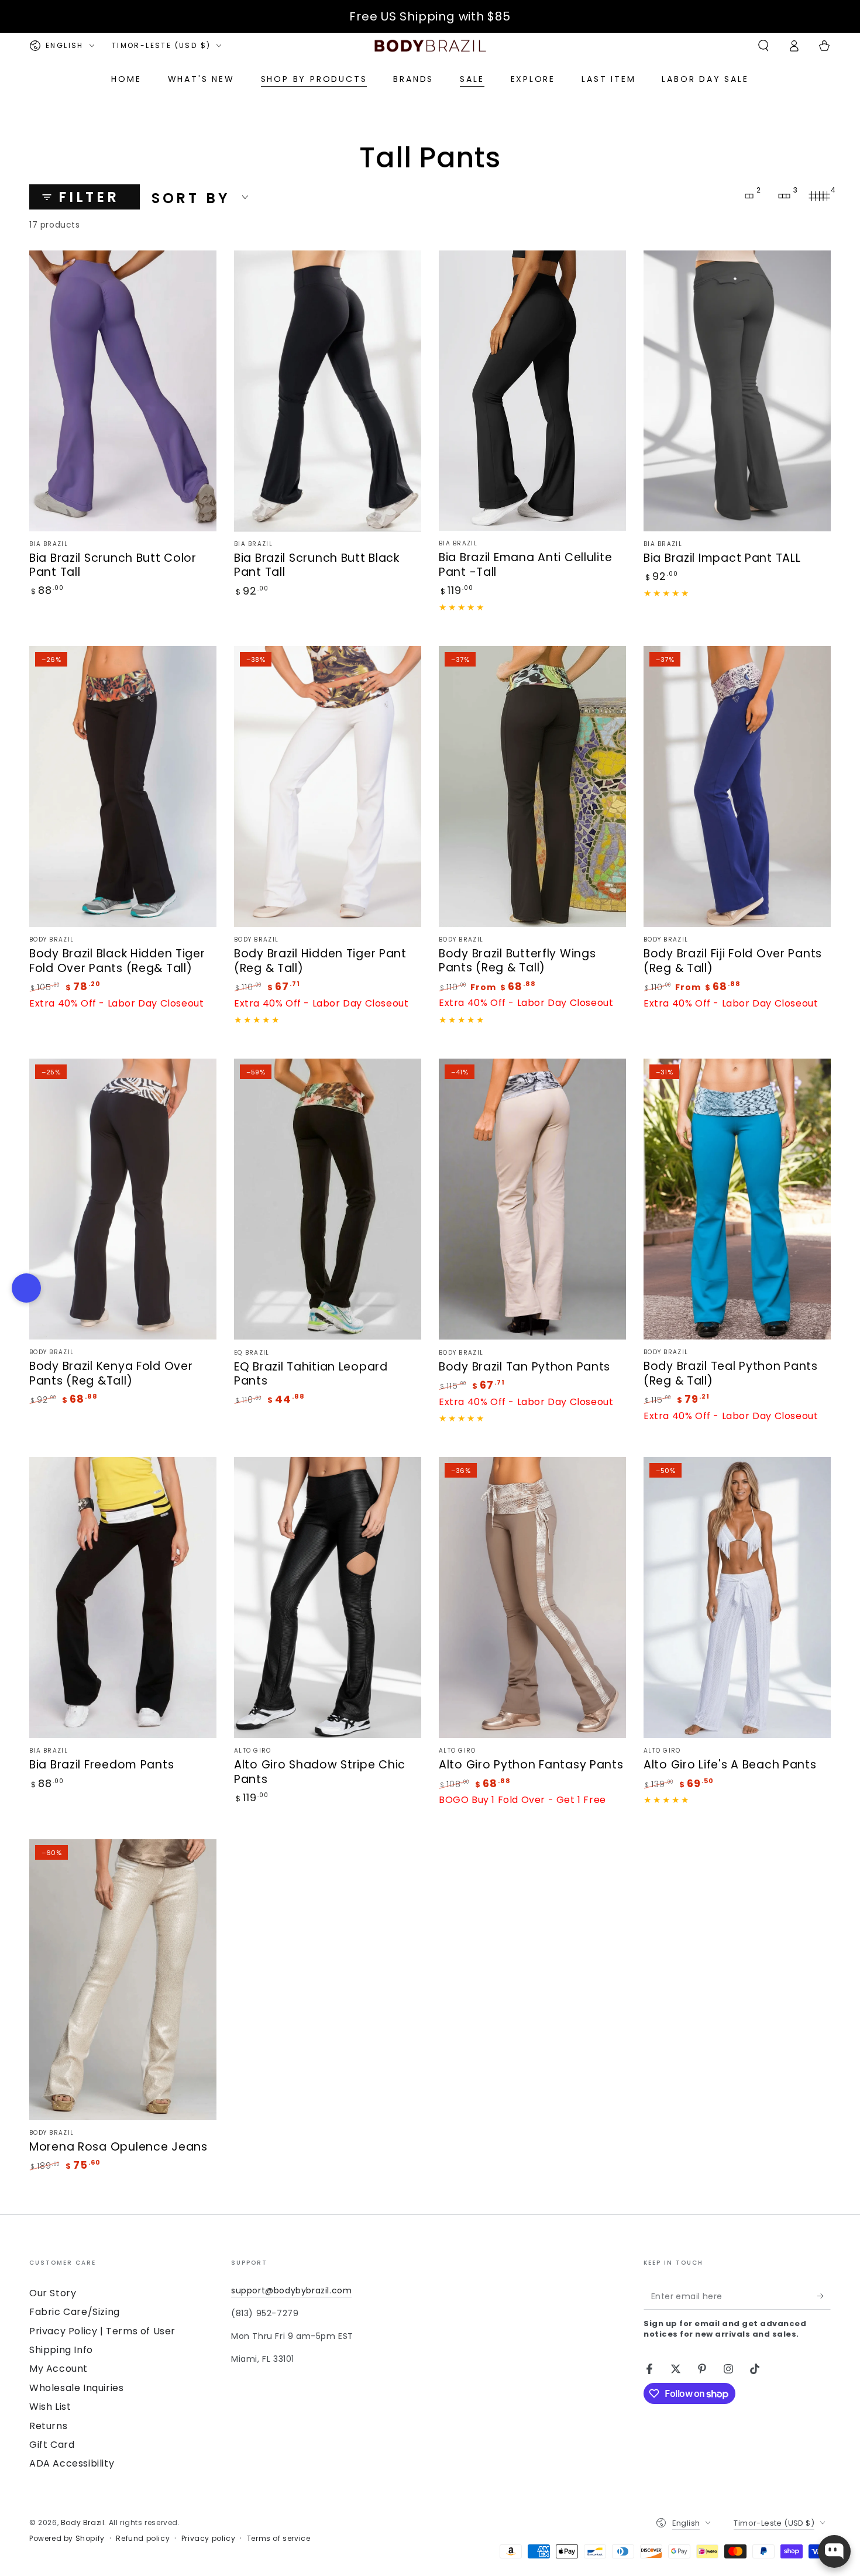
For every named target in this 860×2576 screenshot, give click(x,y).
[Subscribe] (824, 2296)
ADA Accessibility (72, 2463)
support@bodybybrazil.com (291, 2290)
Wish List (50, 2407)
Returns (48, 2426)
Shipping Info (61, 2350)
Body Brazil (83, 2522)
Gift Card (52, 2445)
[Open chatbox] (834, 2551)
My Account (59, 2369)
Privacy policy (208, 2539)
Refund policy (143, 2539)
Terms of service (279, 2539)
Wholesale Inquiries (76, 2388)
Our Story (53, 2293)
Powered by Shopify (67, 2539)
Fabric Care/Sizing (75, 2312)
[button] (763, 46)
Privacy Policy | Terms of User (102, 2331)
